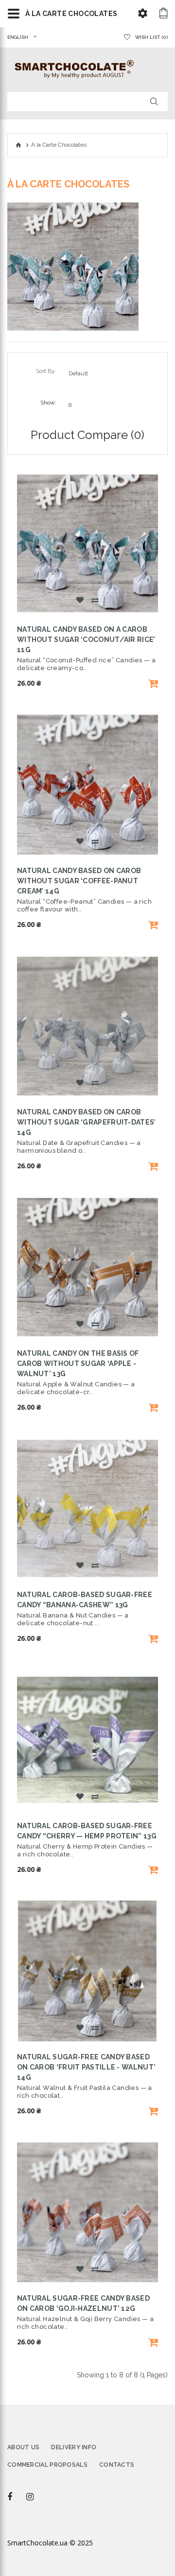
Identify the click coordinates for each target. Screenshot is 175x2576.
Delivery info (74, 2447)
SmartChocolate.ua (37, 2543)
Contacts (117, 2465)
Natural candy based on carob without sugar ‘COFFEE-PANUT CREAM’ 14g (79, 881)
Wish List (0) (151, 37)
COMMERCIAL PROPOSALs (47, 2465)
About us (23, 2447)
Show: (48, 403)
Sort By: (46, 371)
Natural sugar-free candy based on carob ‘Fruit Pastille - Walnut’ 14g (86, 2067)
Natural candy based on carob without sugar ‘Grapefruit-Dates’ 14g (87, 1122)
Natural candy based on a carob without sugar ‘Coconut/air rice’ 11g (86, 640)
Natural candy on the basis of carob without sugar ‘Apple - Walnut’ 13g (78, 1364)
